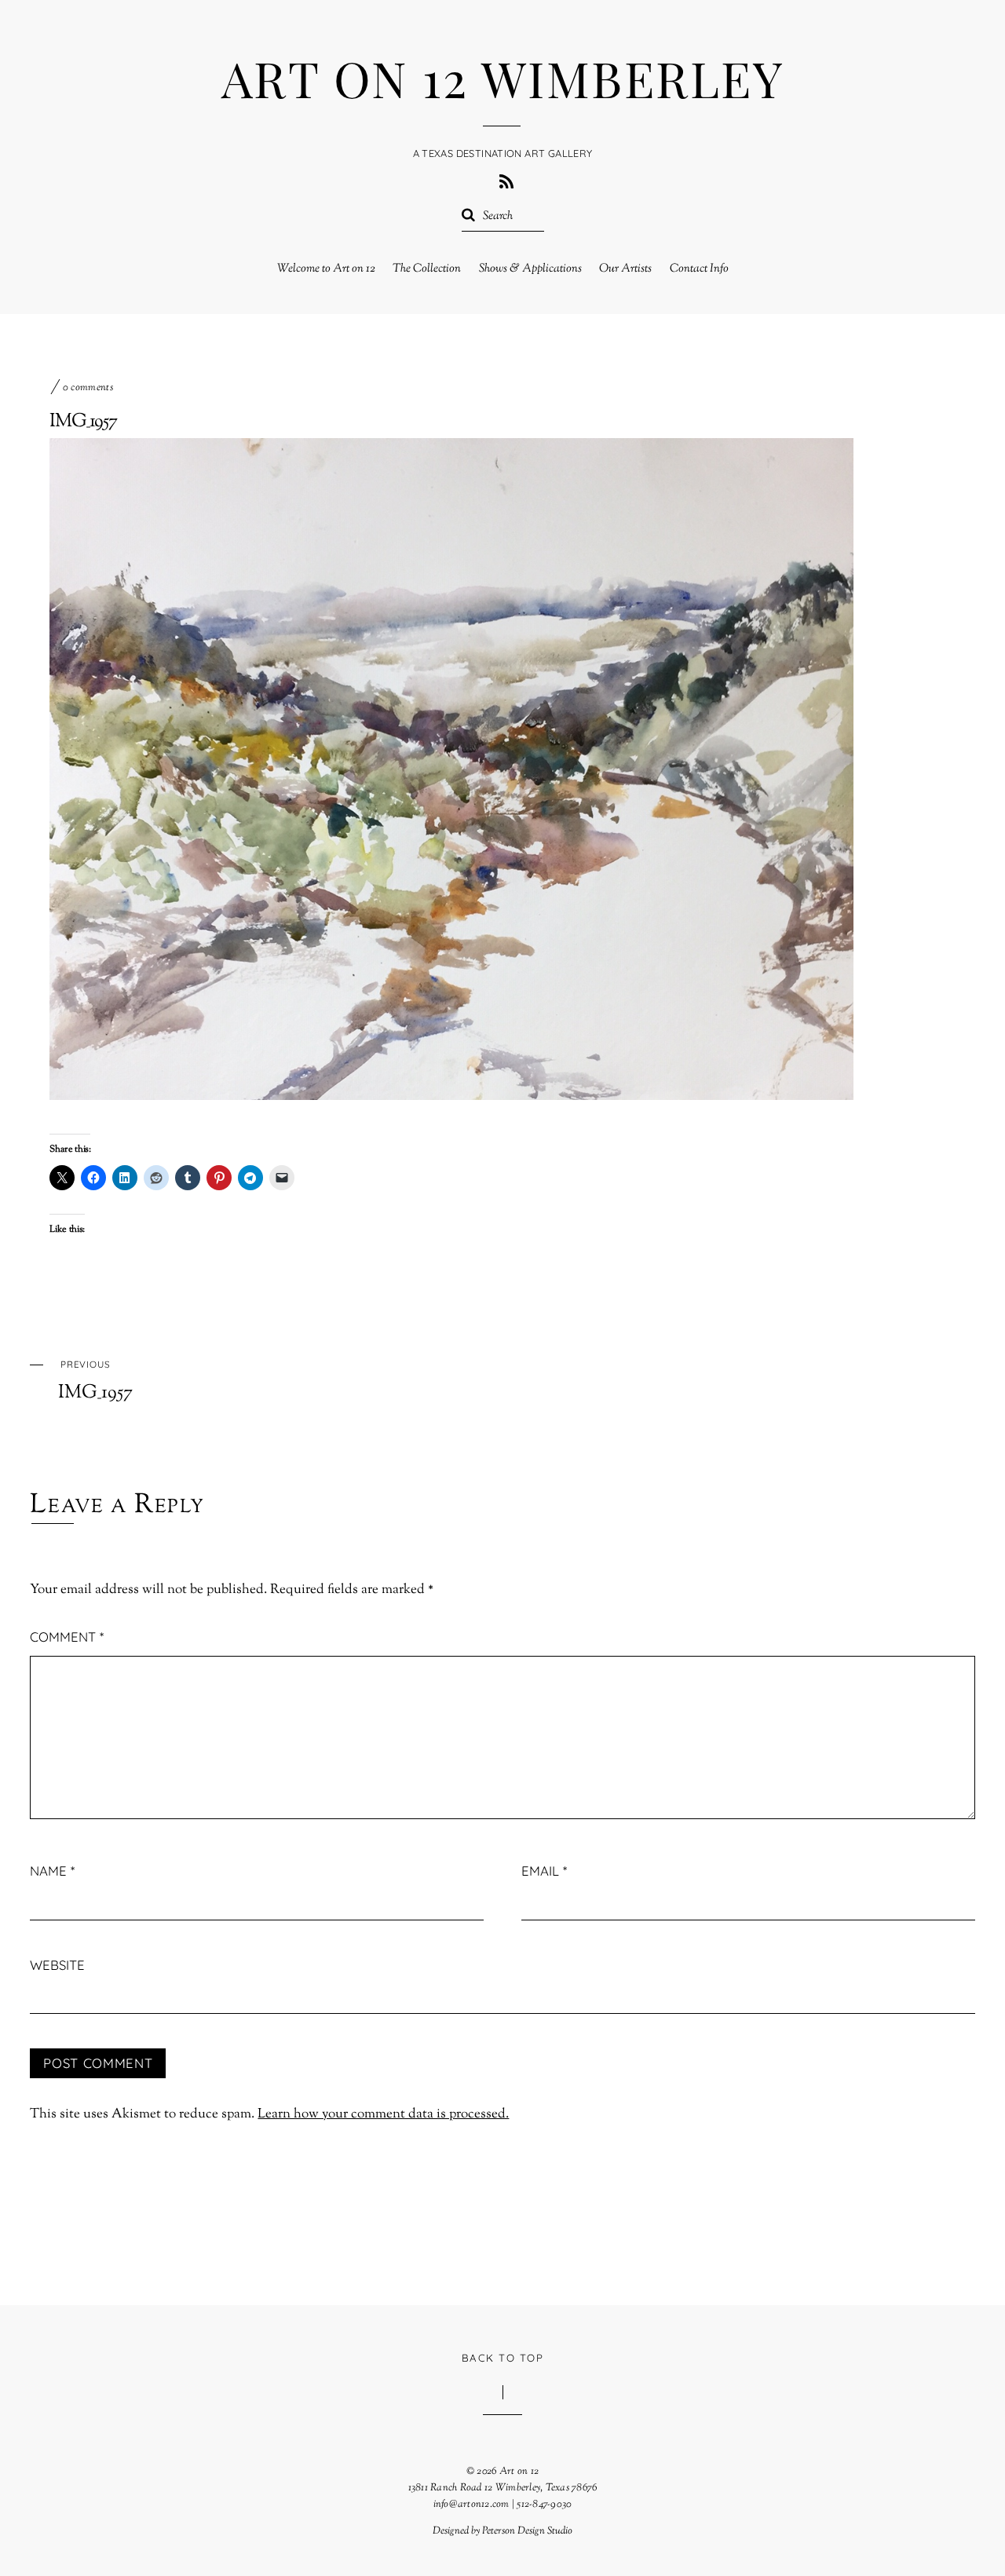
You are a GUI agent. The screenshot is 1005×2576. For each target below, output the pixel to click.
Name (52, 1871)
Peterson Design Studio (527, 2531)
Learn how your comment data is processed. (383, 2114)
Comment (67, 1637)
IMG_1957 (83, 422)
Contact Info (699, 269)
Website (57, 1965)
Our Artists (625, 269)
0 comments (88, 388)
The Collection (427, 269)
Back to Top (502, 2358)
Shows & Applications (530, 269)
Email (544, 1871)
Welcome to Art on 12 (326, 269)
